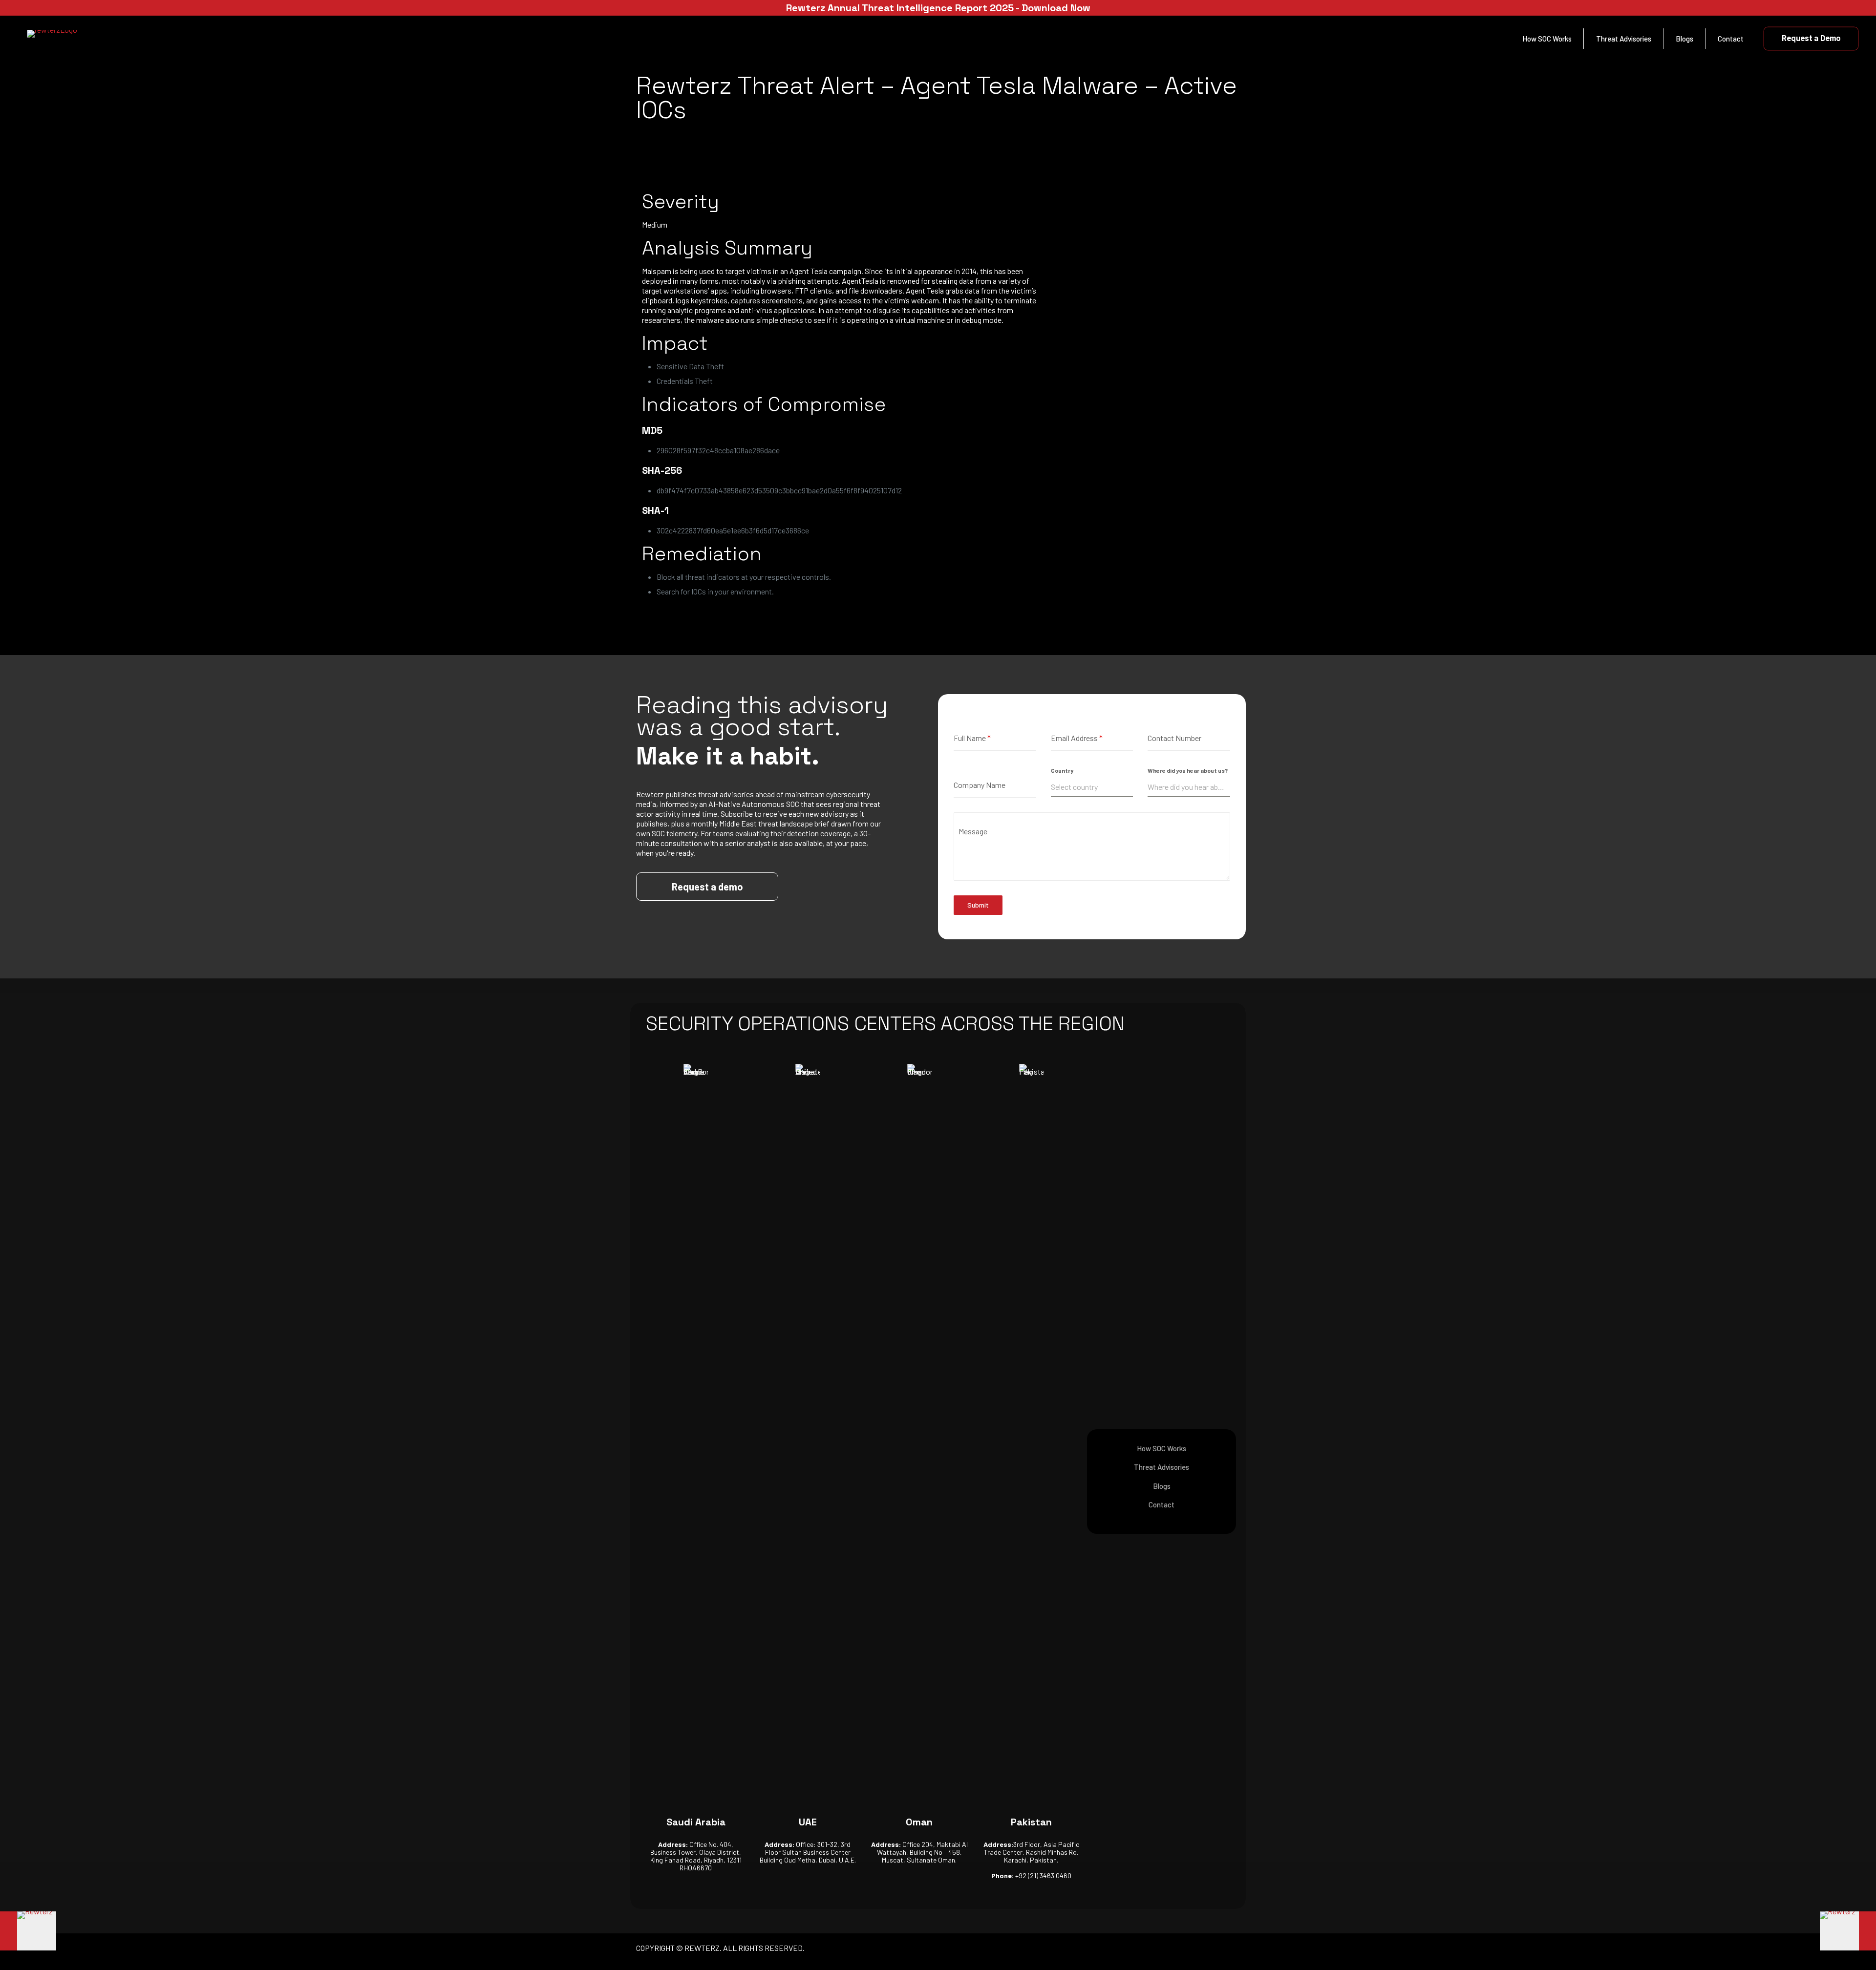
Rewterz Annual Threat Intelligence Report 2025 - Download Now (938, 8)
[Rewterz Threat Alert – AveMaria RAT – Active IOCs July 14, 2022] (1848, 1931)
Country (1062, 770)
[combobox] (1092, 787)
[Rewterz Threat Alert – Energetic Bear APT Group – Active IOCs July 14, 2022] (28, 1931)
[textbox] (1092, 787)
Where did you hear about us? (1188, 770)
